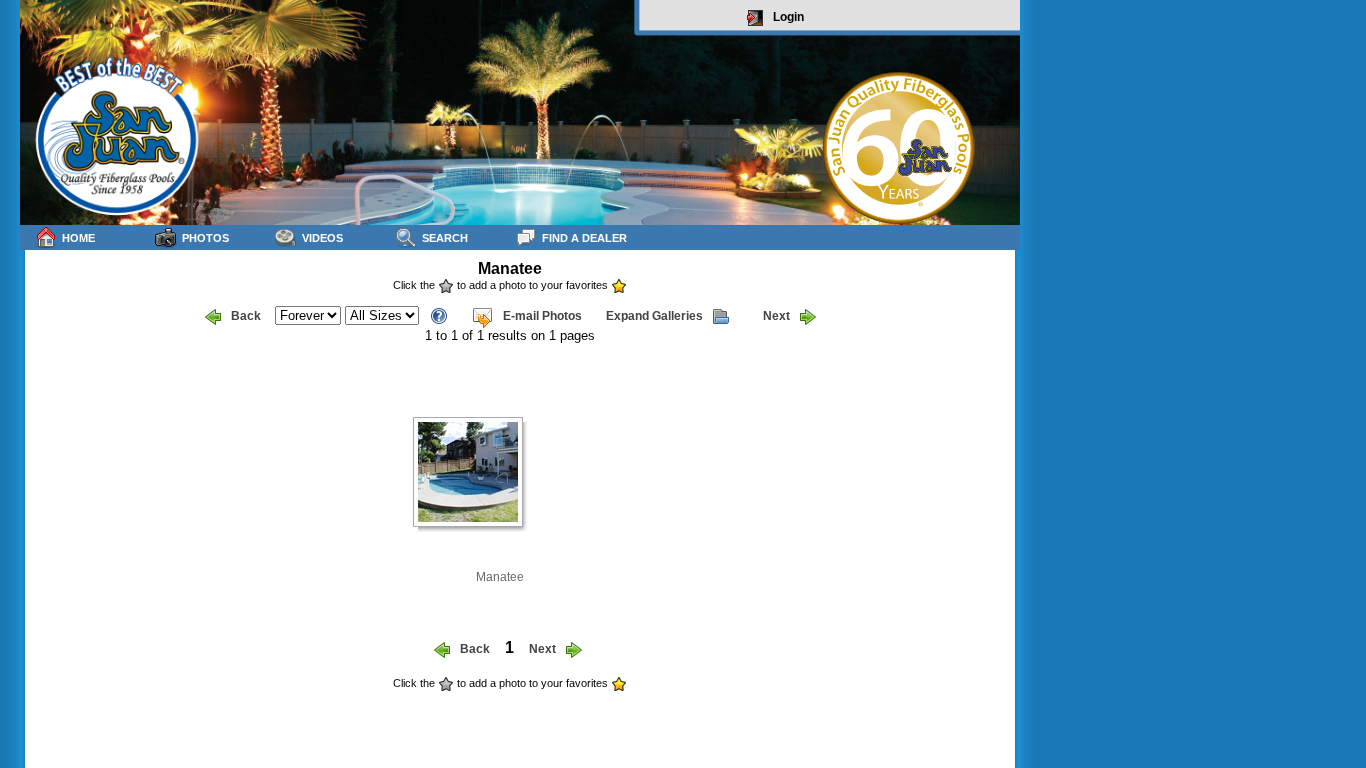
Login (788, 17)
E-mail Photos (542, 316)
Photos (205, 238)
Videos (322, 238)
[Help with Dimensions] (439, 314)
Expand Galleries (654, 316)
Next (776, 316)
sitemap (996, 696)
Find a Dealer (584, 238)
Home (78, 238)
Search (445, 238)
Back (246, 316)
